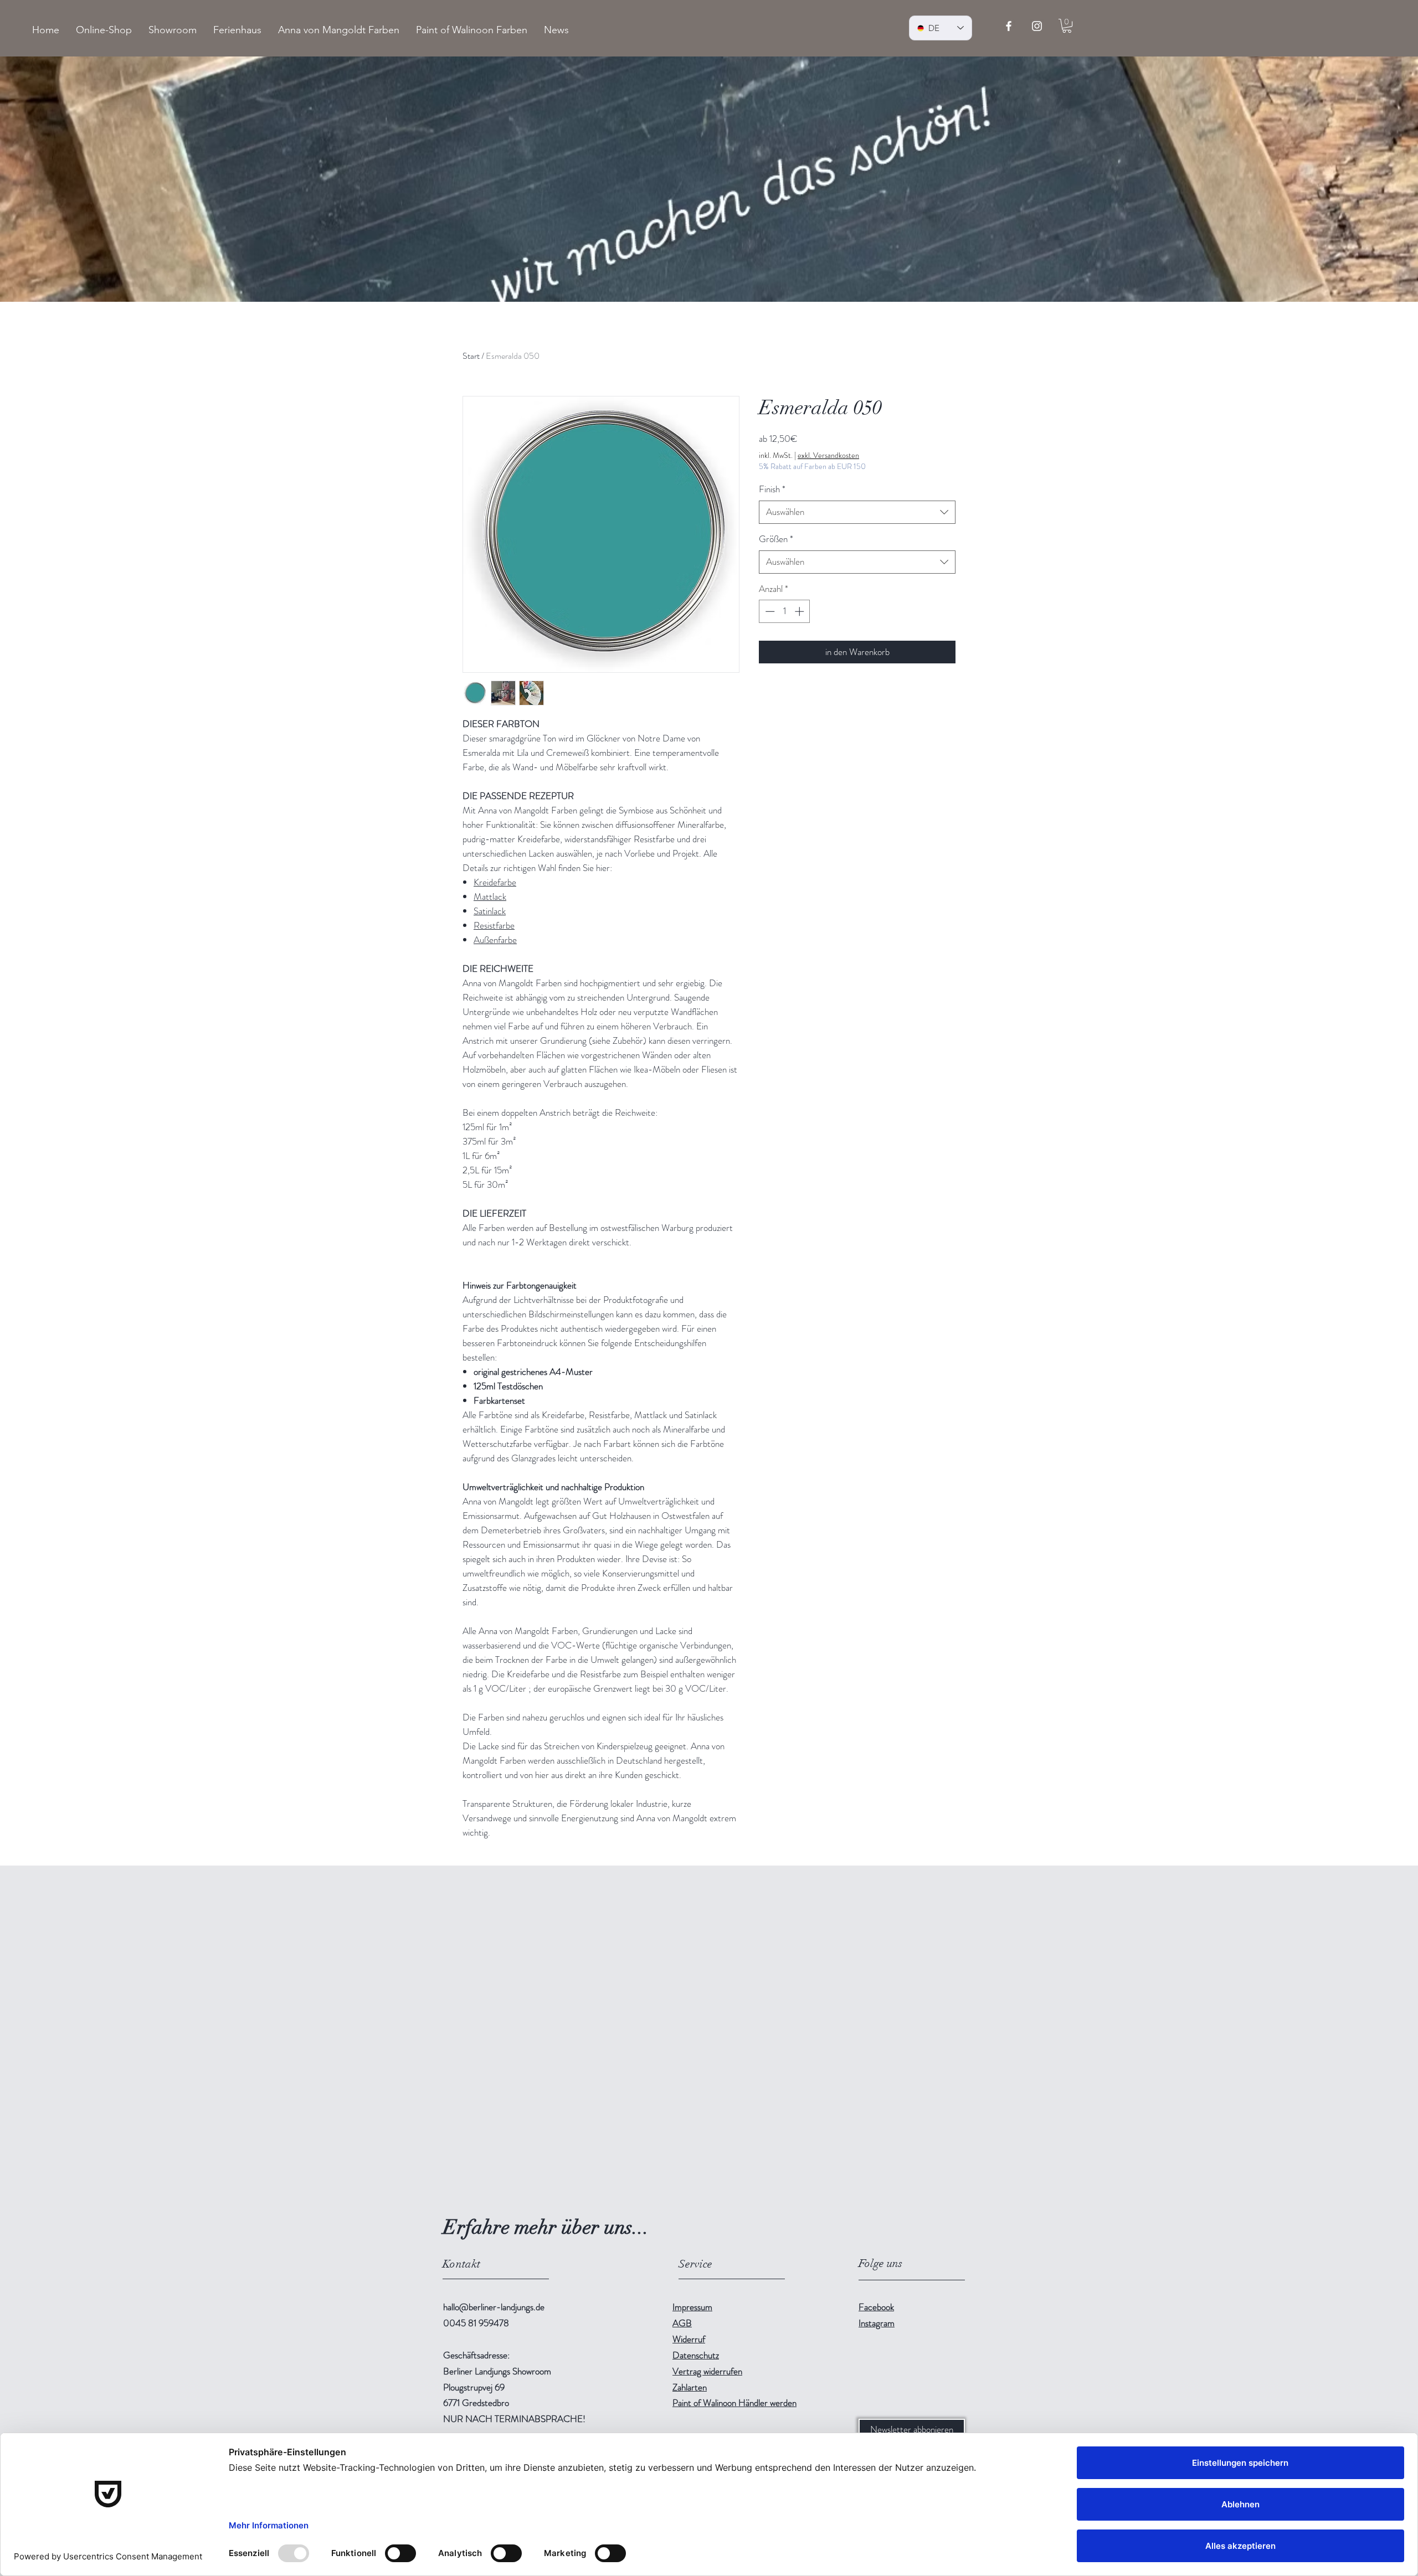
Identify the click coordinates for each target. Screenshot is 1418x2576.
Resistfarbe (494, 925)
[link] (1067, 26)
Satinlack (490, 911)
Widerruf (689, 2339)
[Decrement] (769, 611)
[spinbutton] (785, 611)
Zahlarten (690, 2387)
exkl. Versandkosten (828, 455)
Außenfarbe (495, 940)
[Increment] (800, 611)
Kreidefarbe (495, 882)
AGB (682, 2323)
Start (471, 356)
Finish (772, 489)
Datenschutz (696, 2355)
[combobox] (857, 512)
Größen (776, 539)
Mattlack (490, 897)
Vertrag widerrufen (707, 2371)
